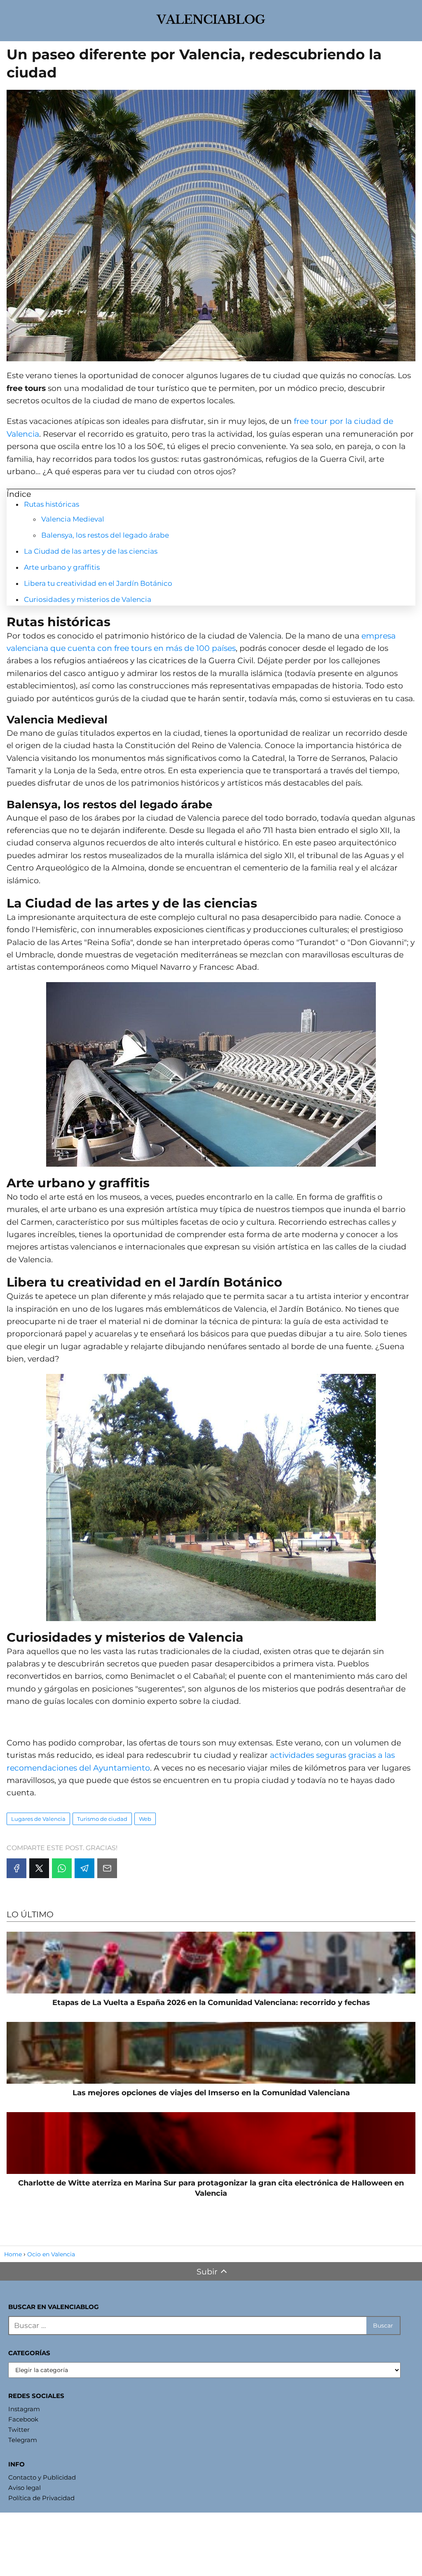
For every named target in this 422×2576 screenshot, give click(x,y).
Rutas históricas (52, 504)
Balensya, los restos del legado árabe (105, 535)
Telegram (23, 2440)
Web (145, 1819)
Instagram (24, 2409)
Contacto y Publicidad (42, 2477)
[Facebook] (16, 1868)
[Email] (107, 1868)
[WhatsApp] (62, 1868)
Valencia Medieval (73, 519)
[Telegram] (84, 1868)
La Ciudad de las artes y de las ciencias (91, 551)
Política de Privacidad (41, 2498)
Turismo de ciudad (102, 1819)
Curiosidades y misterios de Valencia (88, 599)
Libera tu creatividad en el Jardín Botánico (98, 583)
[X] (39, 1868)
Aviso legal (25, 2488)
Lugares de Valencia (38, 1819)
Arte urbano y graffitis (62, 567)
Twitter (19, 2430)
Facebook (23, 2419)
